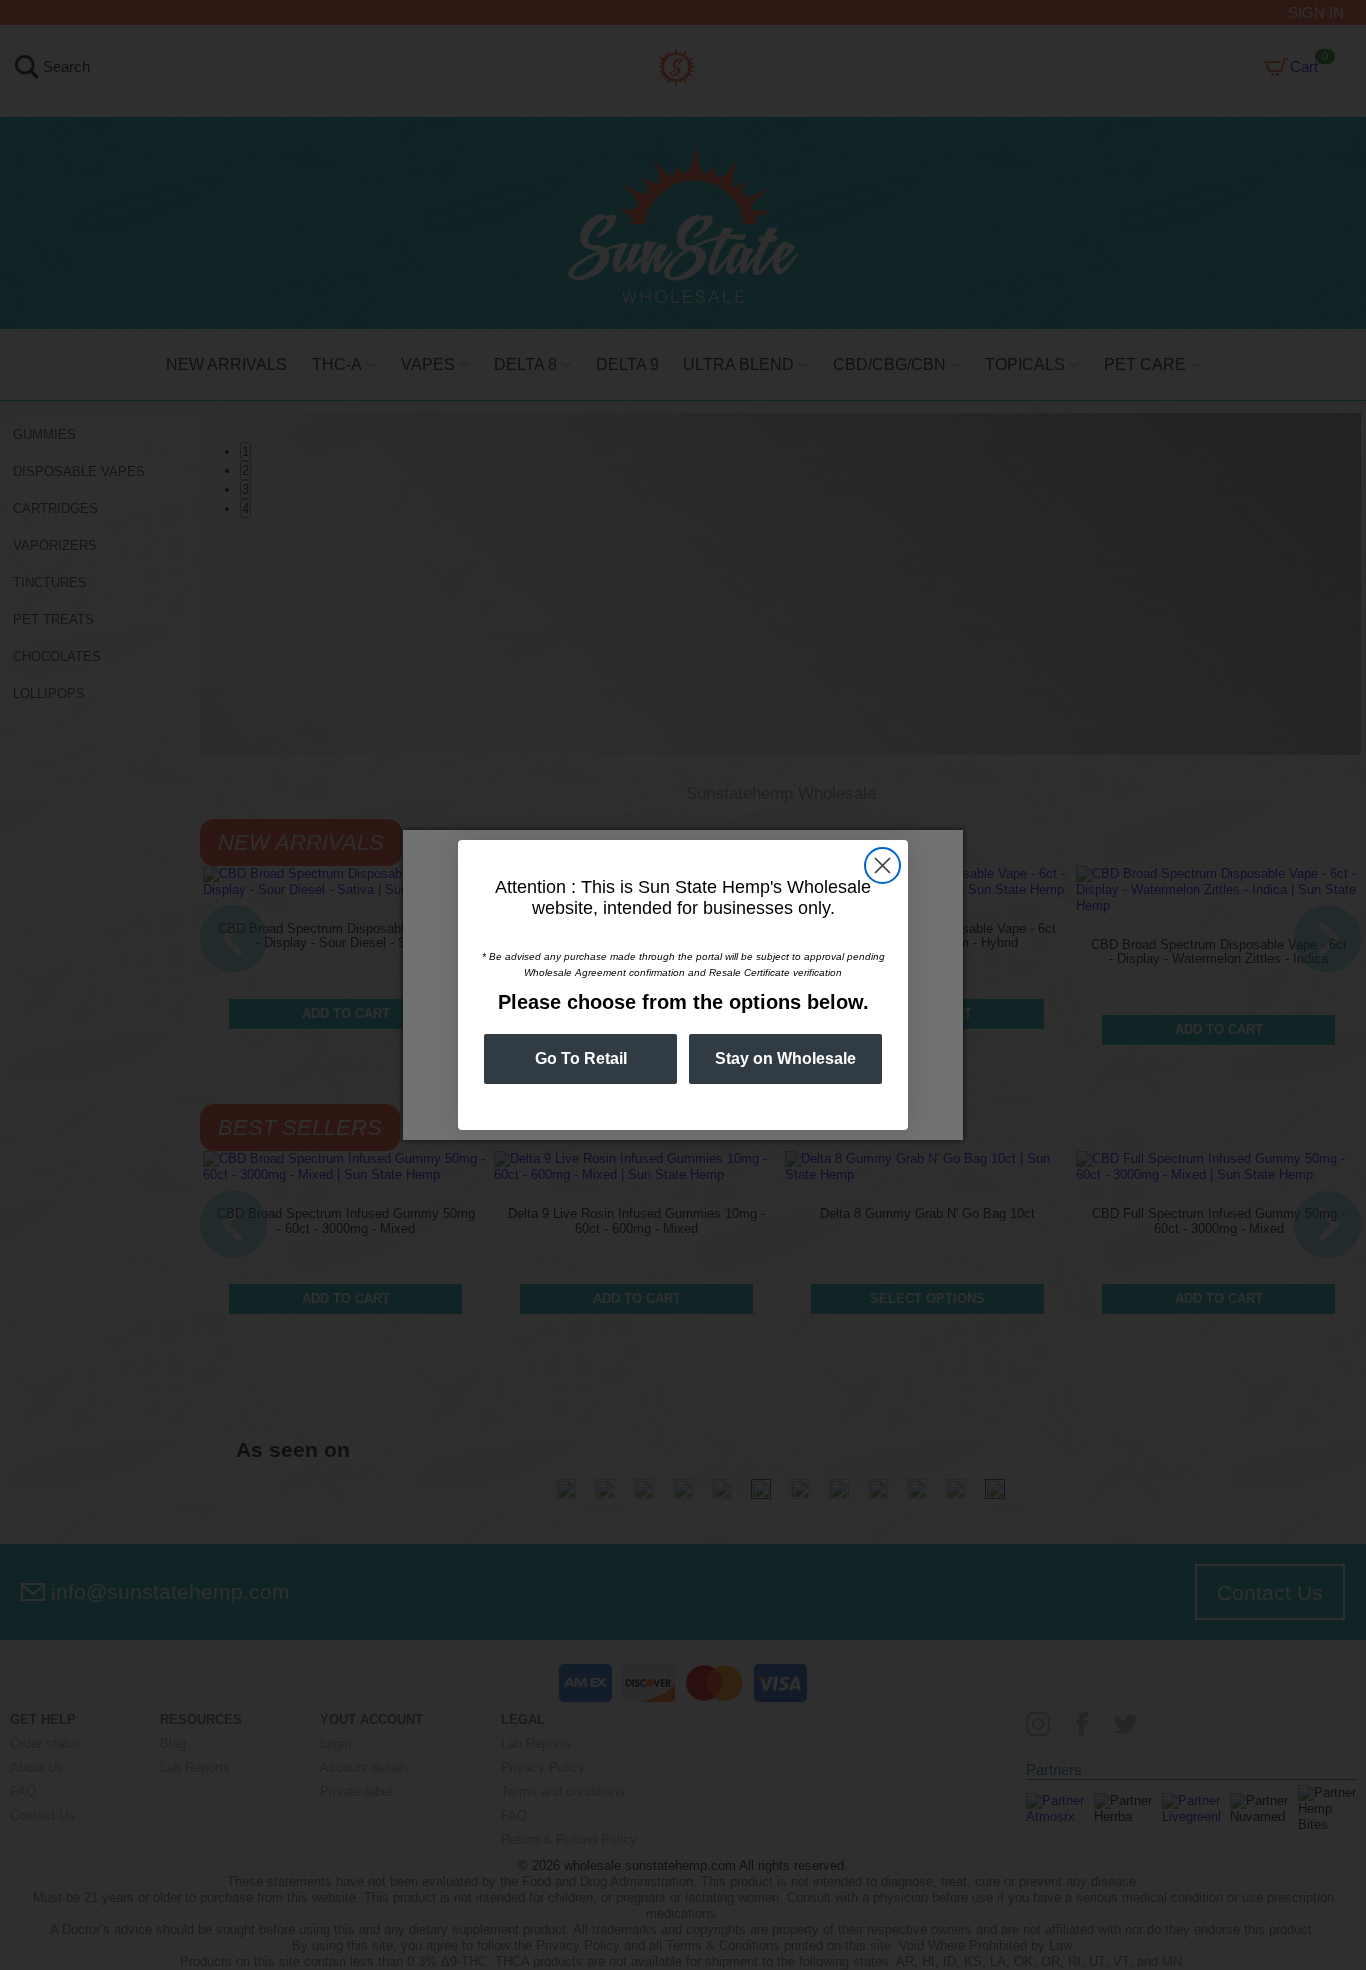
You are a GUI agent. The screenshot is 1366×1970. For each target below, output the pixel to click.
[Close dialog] (882, 865)
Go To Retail (581, 1058)
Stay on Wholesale (785, 1058)
